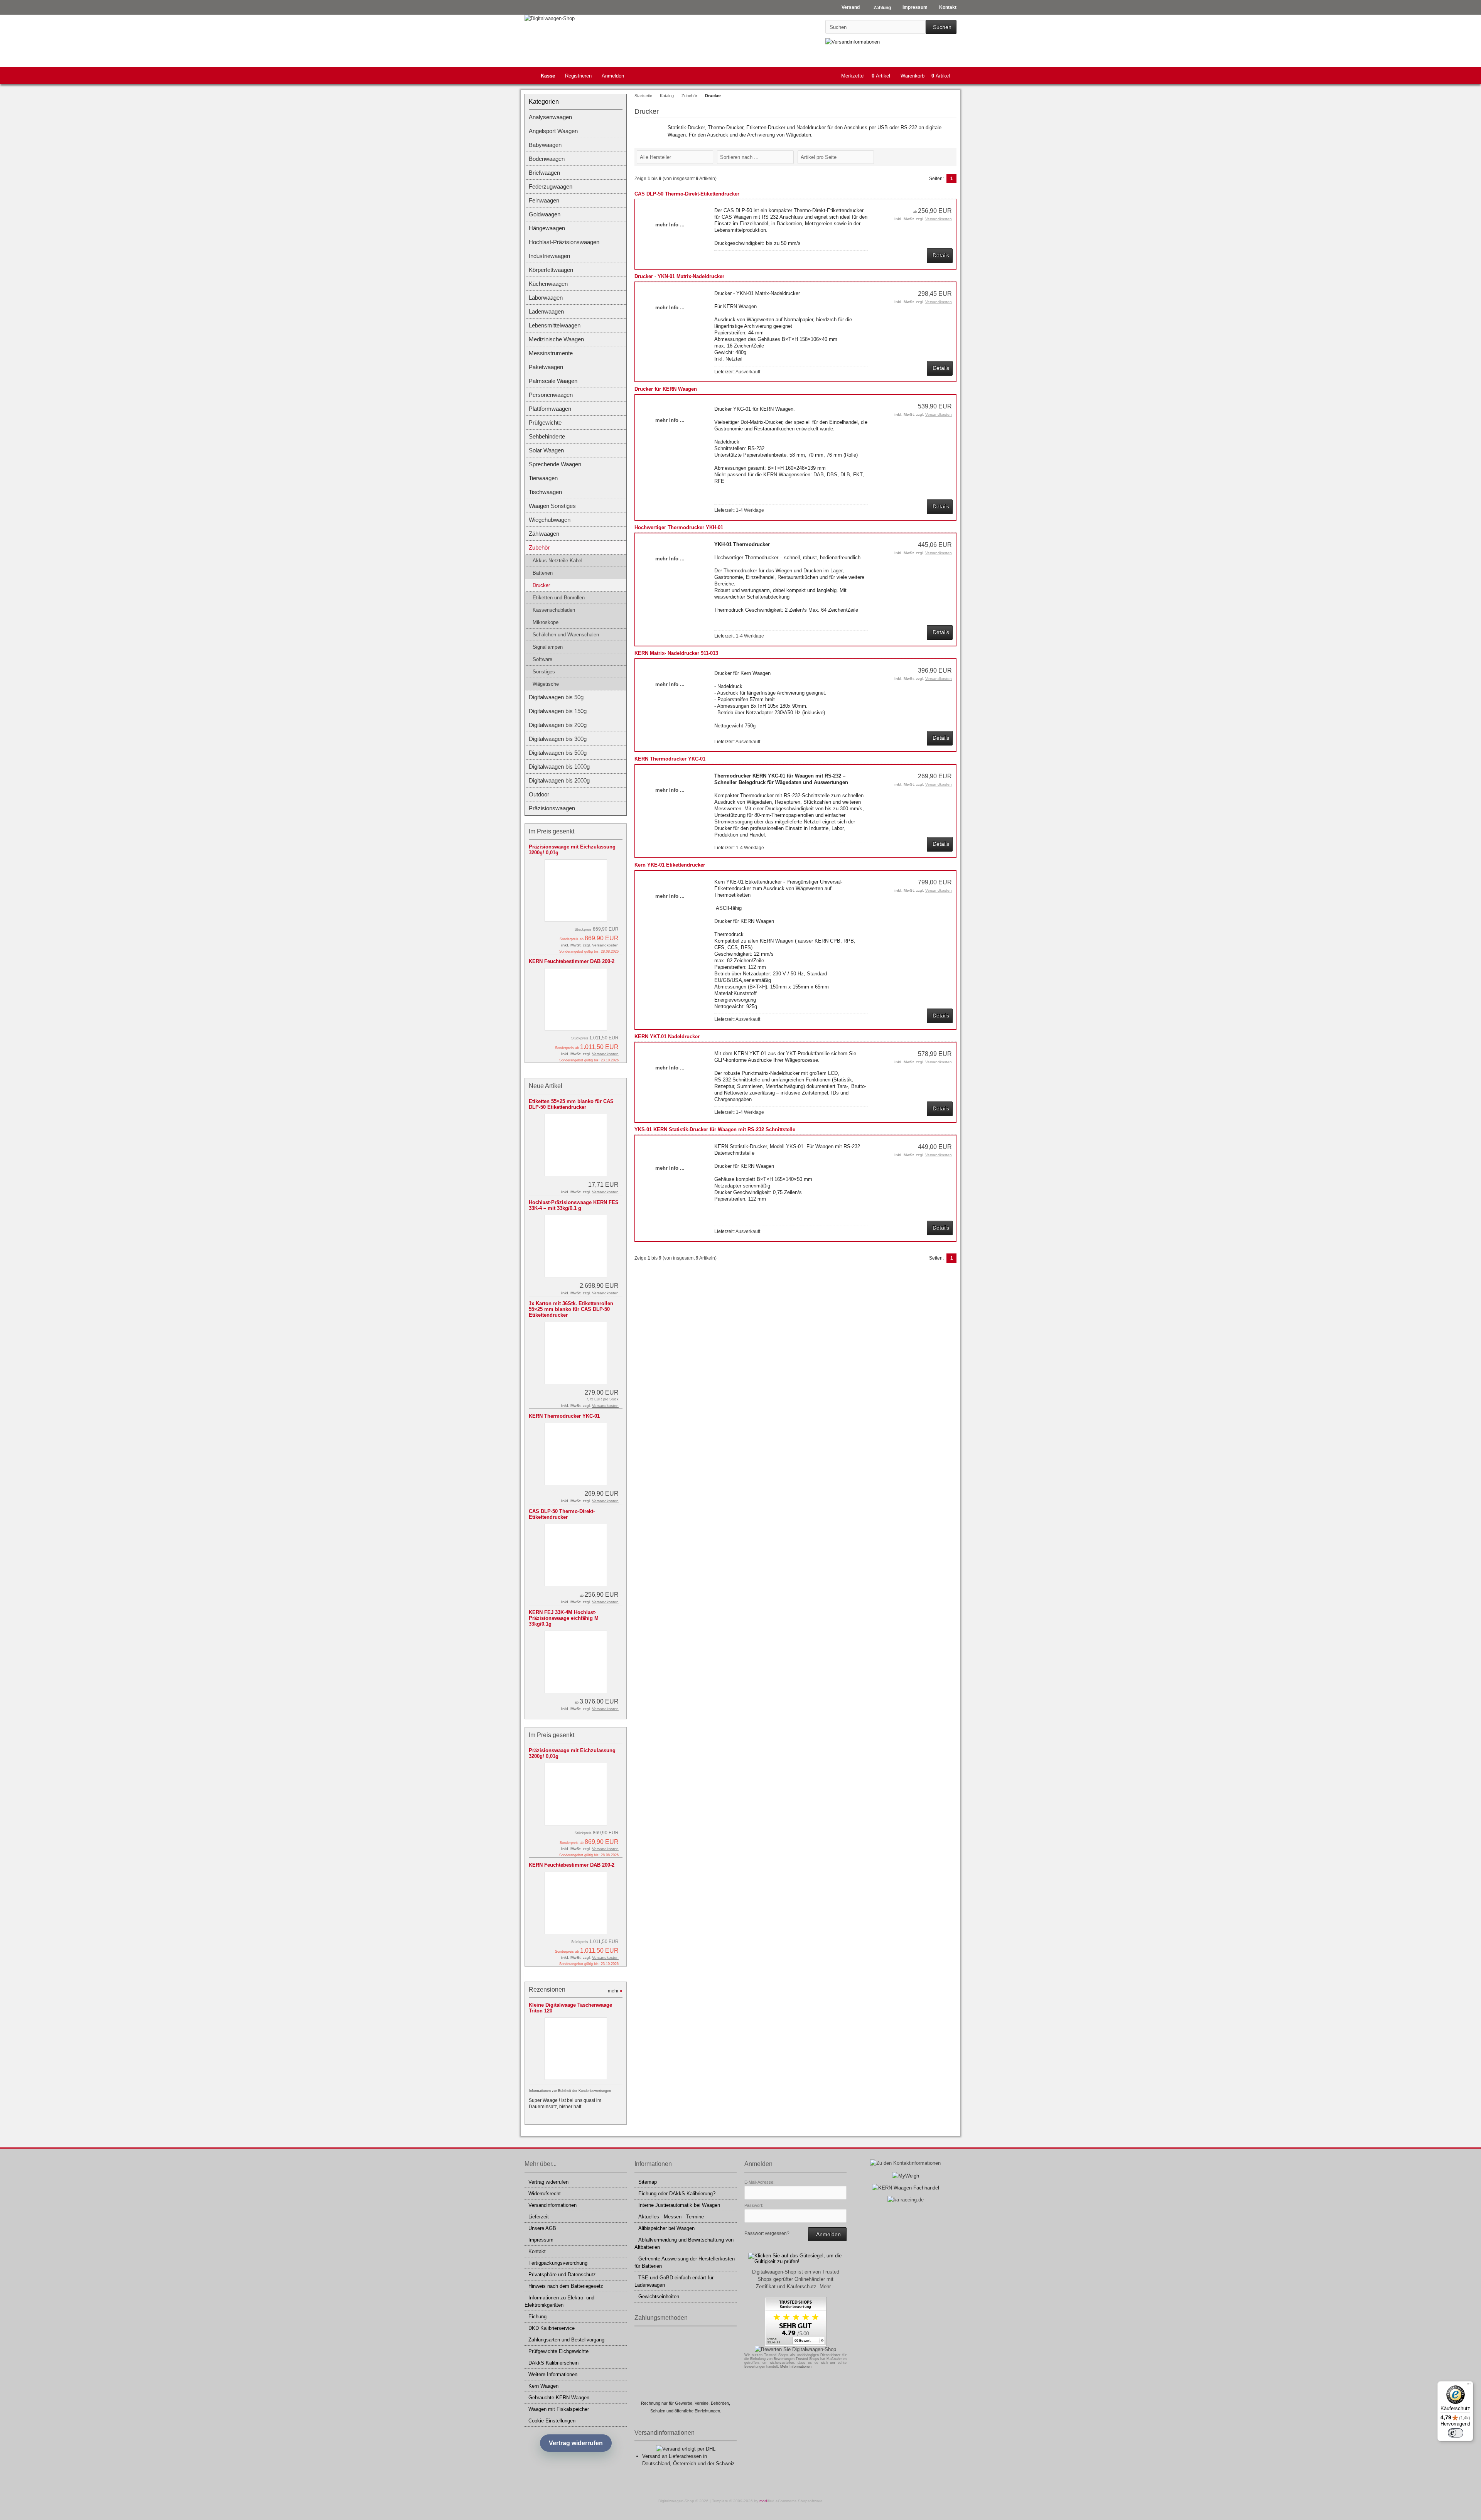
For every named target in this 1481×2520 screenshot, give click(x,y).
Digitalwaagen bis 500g (558, 753)
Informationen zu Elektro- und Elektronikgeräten (559, 2301)
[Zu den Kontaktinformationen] (905, 2163)
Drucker (541, 585)
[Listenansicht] (952, 157)
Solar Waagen (546, 450)
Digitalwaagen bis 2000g (559, 780)
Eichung (537, 2317)
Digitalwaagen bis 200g (558, 725)
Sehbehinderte (547, 436)
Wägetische (546, 684)
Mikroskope (546, 622)
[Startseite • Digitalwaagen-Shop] (576, 18)
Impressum (541, 2240)
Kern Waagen (543, 2386)
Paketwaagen (546, 367)
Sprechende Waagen (555, 464)
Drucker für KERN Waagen (666, 389)
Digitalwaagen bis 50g (556, 697)
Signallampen (548, 647)
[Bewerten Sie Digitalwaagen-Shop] (795, 2349)
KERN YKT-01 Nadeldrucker (667, 1037)
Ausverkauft (748, 372)
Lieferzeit (539, 2217)
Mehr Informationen (796, 2367)
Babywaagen (545, 145)
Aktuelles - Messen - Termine (671, 2217)
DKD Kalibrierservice (552, 2328)
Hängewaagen (547, 228)
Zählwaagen (544, 534)
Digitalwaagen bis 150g (558, 711)
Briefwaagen (544, 173)
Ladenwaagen (546, 311)
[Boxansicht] (948, 157)
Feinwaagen (544, 200)
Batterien (543, 573)
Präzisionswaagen (552, 808)
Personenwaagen (551, 395)
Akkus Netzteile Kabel (557, 561)
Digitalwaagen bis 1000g (559, 767)
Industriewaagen (549, 256)
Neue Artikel (546, 1086)
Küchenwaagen (548, 284)
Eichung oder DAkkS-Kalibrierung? (677, 2194)
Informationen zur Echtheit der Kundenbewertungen (570, 2091)
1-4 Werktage (750, 510)
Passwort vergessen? (767, 2233)
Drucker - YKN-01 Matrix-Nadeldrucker (679, 276)
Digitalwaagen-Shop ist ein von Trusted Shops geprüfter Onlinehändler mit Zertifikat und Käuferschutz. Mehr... (796, 2279)
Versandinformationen (552, 2205)
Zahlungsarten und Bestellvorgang (566, 2340)
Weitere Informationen (553, 2374)
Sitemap (648, 2182)
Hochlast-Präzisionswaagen (564, 242)
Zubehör (539, 547)
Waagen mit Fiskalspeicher (559, 2409)
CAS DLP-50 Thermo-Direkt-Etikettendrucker (687, 194)
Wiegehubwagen (550, 520)
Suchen (941, 27)
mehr (615, 1991)
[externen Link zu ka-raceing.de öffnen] (906, 2200)
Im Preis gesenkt (552, 831)
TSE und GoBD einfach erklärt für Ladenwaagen (674, 2281)
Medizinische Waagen (556, 339)
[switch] (1456, 2433)
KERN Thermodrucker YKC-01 (670, 759)
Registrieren (578, 76)
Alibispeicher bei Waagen (666, 2228)
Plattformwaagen (550, 409)
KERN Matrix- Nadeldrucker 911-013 (676, 653)
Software (542, 659)
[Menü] (1469, 2386)
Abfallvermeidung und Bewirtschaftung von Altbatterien (684, 2243)
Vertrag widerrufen (548, 2182)
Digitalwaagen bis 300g (558, 739)
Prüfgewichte (545, 423)
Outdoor (539, 794)
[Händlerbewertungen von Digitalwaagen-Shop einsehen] (796, 2344)
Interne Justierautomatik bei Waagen (679, 2205)
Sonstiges (544, 672)
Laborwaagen (546, 298)
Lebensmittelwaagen (555, 325)
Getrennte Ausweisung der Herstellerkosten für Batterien (685, 2262)
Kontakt (537, 2251)
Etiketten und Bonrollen (559, 598)
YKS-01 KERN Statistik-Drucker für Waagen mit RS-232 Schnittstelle (715, 1129)
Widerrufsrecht (545, 2194)
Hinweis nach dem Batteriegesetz (566, 2286)
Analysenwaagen (550, 117)
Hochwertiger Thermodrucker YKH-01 (679, 527)
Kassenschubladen (554, 610)
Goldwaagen (545, 214)
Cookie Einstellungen (552, 2421)
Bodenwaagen (547, 159)
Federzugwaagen (551, 186)
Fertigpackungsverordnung (558, 2263)
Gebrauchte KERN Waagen (559, 2398)
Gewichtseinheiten (659, 2297)
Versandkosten (939, 219)
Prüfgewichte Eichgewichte (558, 2351)
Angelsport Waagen (553, 131)
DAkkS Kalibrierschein (553, 2363)
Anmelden (613, 76)
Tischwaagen (545, 492)
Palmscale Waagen (553, 381)
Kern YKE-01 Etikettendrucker (670, 865)
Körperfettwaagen (551, 270)
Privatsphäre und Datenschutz (562, 2275)
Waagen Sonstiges (552, 506)
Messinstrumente (551, 353)
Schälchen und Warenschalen (566, 635)
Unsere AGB (542, 2228)
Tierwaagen (543, 478)
